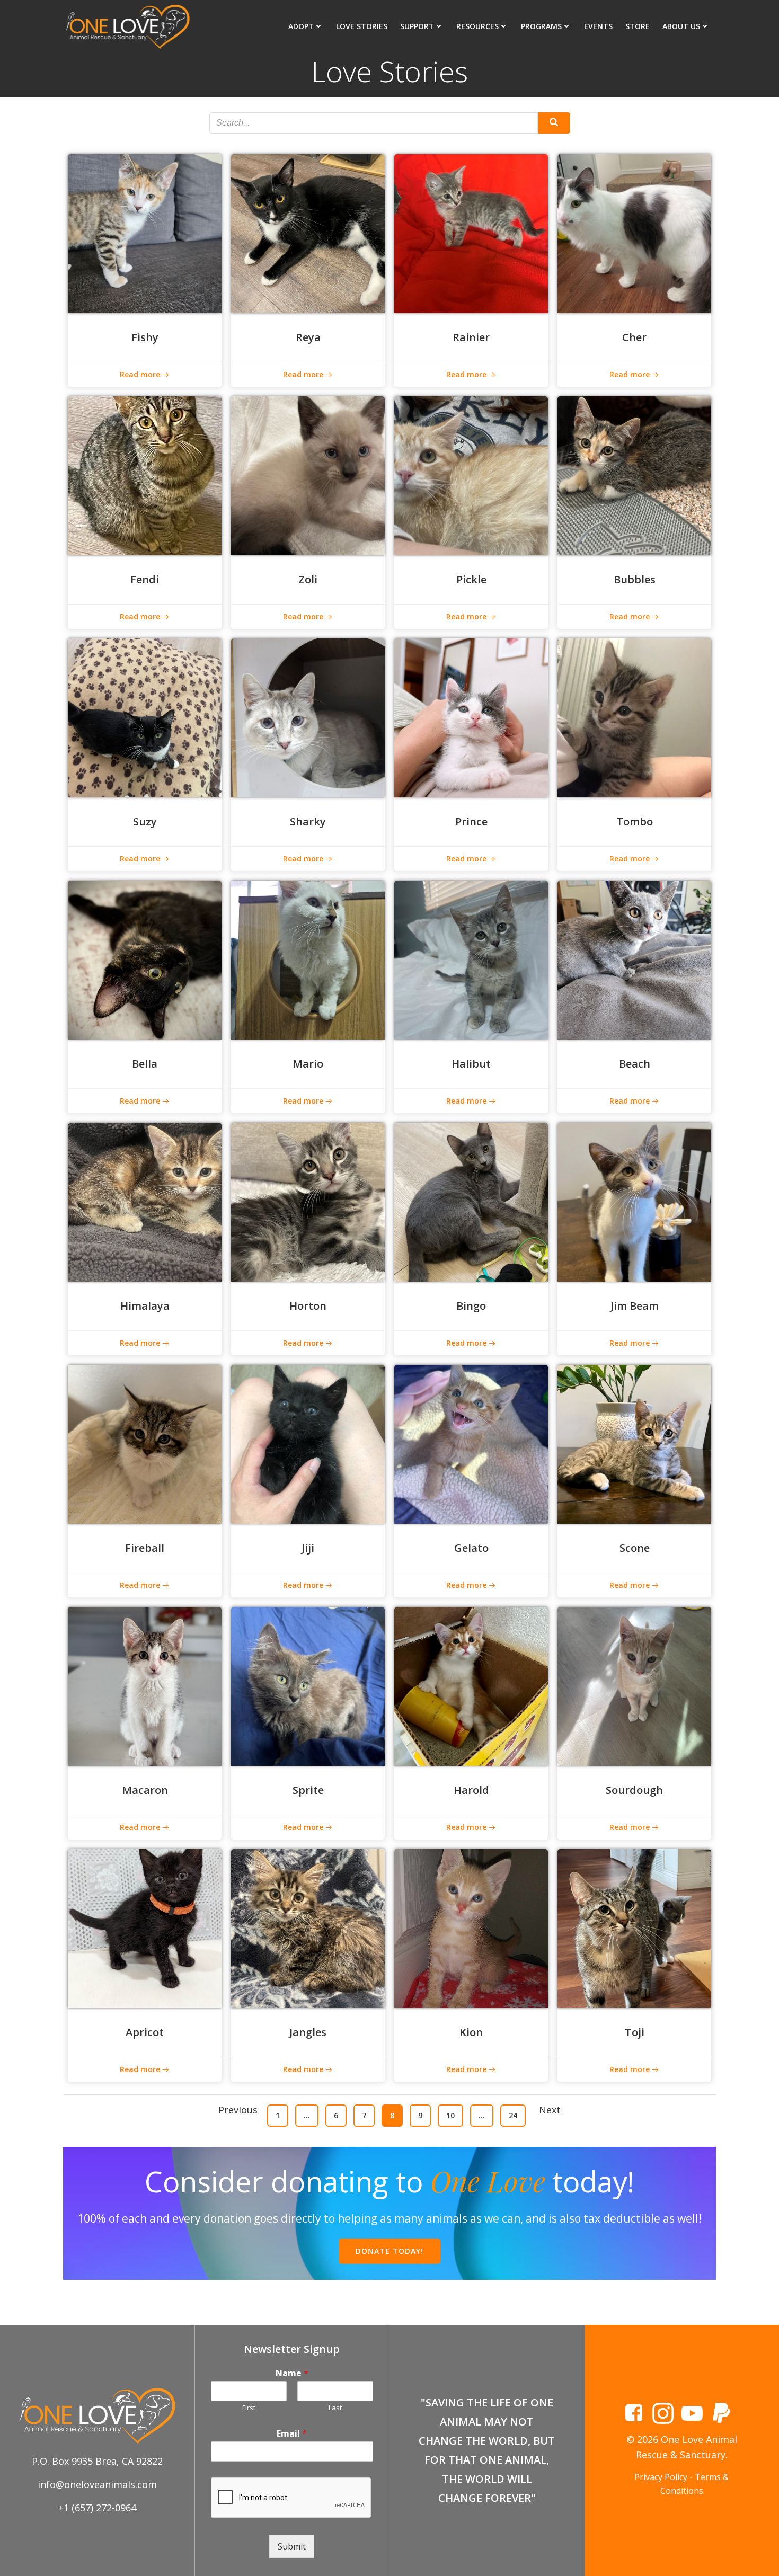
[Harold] (471, 1685)
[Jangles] (308, 1927)
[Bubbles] (634, 475)
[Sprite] (308, 1685)
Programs (541, 26)
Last (335, 2408)
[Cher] (634, 233)
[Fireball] (145, 1443)
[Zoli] (308, 475)
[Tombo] (634, 717)
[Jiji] (308, 1443)
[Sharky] (308, 717)
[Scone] (634, 1443)
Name (292, 2373)
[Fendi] (145, 475)
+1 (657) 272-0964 (97, 2508)
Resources (477, 26)
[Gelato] (471, 1443)
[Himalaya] (145, 1201)
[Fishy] (145, 233)
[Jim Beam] (634, 1201)
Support (417, 26)
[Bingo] (471, 1201)
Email (292, 2434)
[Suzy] (145, 717)
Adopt (301, 26)
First (249, 2408)
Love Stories (362, 26)
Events (598, 26)
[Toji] (634, 1927)
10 (454, 2115)
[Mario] (308, 959)
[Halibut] (471, 959)
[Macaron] (145, 1685)
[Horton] (308, 1201)
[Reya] (308, 233)
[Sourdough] (634, 1685)
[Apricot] (145, 1927)
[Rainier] (471, 233)
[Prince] (471, 717)
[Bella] (145, 959)
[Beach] (634, 959)
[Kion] (471, 1927)
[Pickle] (471, 475)
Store (638, 26)
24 (517, 2115)
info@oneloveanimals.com (97, 2484)
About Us (681, 26)
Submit (292, 2546)
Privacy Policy (661, 2477)
